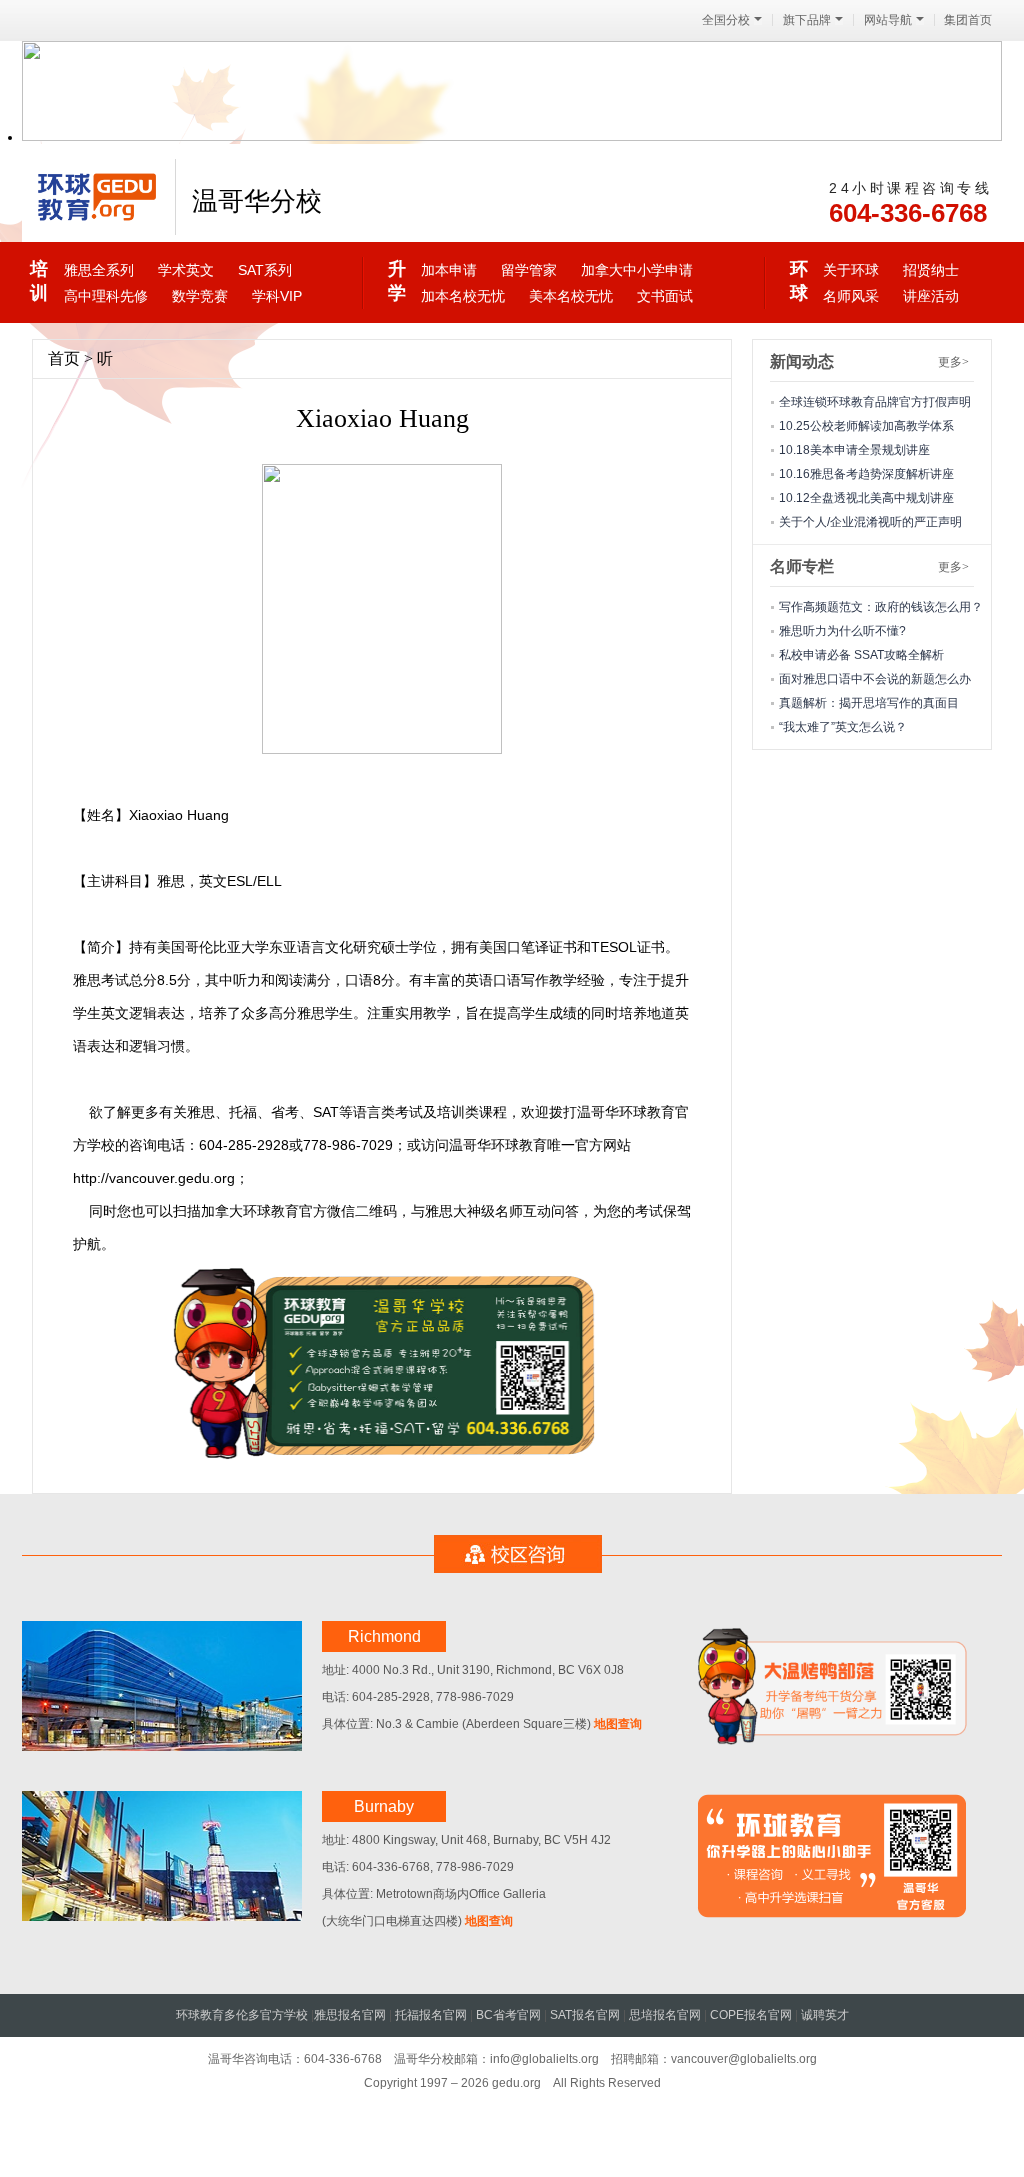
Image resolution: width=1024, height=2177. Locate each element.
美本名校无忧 (571, 296)
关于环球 (851, 270)
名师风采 (851, 296)
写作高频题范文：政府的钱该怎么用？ (881, 607)
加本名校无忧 (463, 296)
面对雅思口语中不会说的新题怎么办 (875, 679)
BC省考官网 (508, 2015)
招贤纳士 (931, 270)
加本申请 (449, 270)
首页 (64, 358)
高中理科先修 (106, 296)
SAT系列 (265, 270)
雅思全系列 (99, 270)
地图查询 (616, 1724)
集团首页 (968, 20)
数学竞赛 (200, 296)
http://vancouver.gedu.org (154, 1178)
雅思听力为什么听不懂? (842, 631)
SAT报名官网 (585, 2015)
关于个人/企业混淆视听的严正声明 (870, 522)
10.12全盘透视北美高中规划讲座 (866, 498)
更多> (953, 362)
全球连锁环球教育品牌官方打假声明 (875, 402)
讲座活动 (931, 296)
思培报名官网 (665, 2015)
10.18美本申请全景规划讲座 (854, 450)
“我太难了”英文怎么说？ (843, 727)
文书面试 (665, 296)
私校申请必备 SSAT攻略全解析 (861, 655)
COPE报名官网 (751, 2015)
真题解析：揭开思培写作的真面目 (869, 703)
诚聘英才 (825, 2015)
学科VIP (277, 296)
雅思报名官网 (350, 2015)
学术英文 (186, 270)
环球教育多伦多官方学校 (242, 2015)
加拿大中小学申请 (637, 270)
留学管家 (529, 270)
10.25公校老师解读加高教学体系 (866, 426)
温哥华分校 (257, 201)
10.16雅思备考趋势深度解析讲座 (866, 474)
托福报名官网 (431, 2015)
